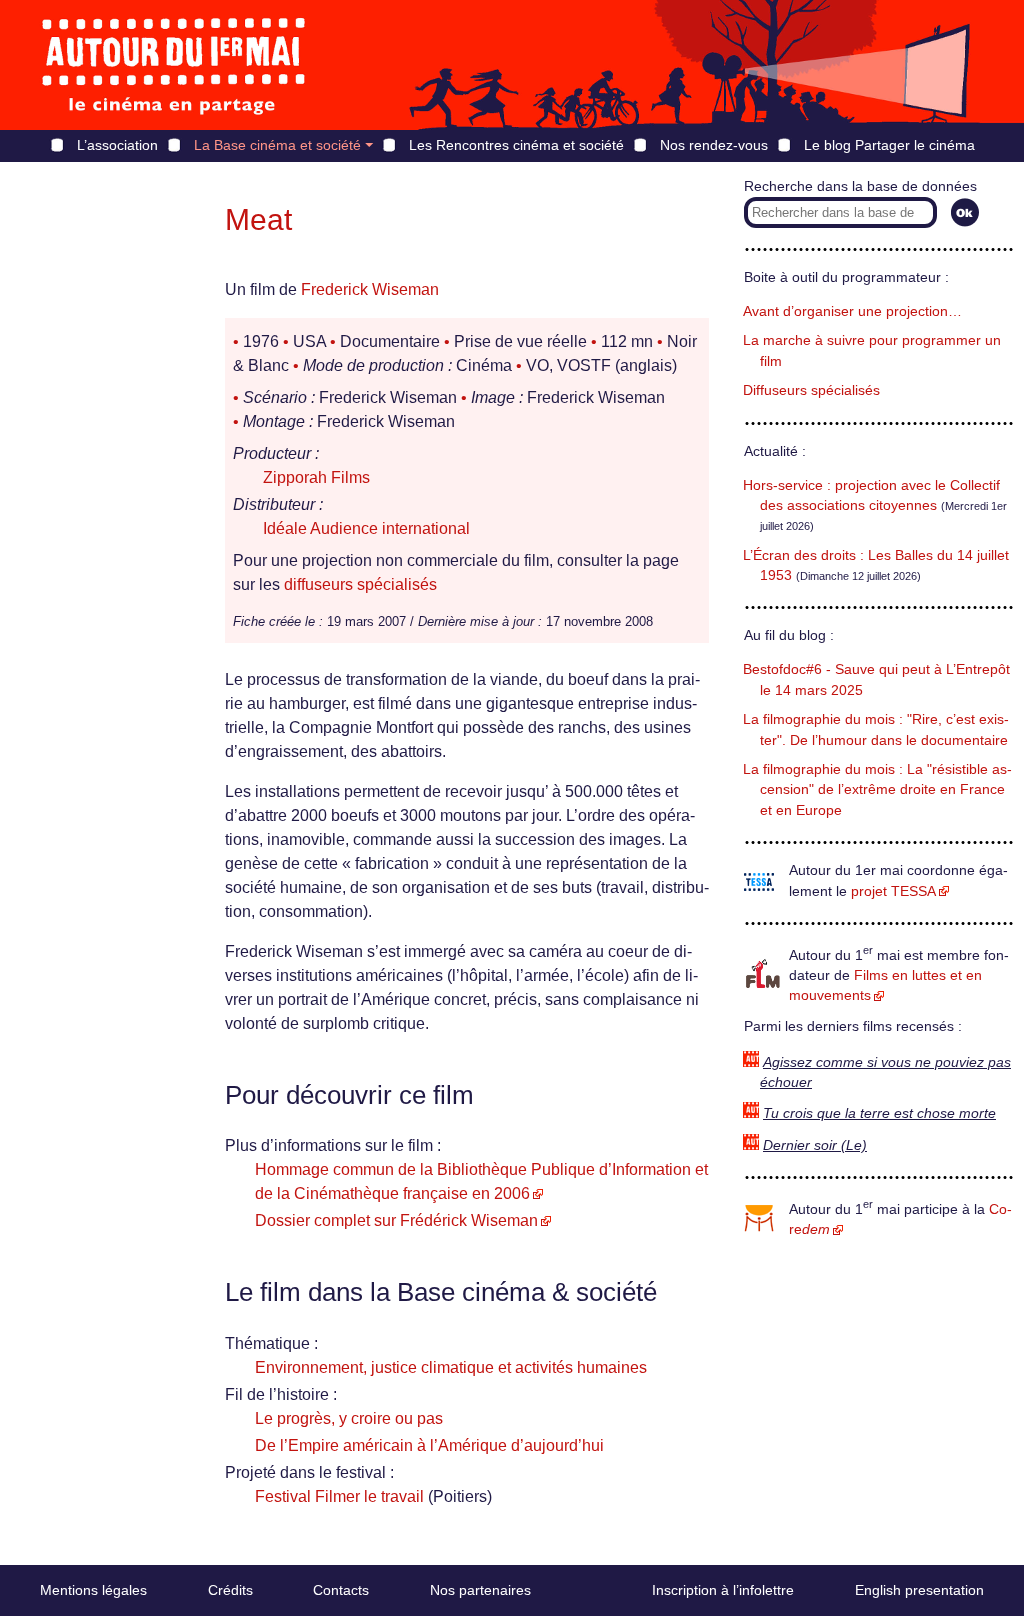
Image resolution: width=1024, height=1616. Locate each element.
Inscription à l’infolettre (723, 1590)
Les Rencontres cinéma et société (516, 145)
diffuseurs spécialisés (360, 584)
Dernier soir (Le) (815, 1145)
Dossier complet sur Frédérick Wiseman (396, 1220)
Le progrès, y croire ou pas (349, 1418)
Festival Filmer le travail (339, 1496)
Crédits (230, 1590)
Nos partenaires (480, 1590)
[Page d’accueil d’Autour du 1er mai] (175, 65)
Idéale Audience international (366, 528)
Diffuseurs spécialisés (811, 390)
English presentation (919, 1590)
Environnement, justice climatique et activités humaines (451, 1367)
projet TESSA (893, 891)
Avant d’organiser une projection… (852, 311)
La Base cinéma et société (277, 145)
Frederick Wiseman (370, 289)
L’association (117, 145)
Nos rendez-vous (714, 145)
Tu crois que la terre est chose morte (879, 1113)
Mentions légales (93, 1590)
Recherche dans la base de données (860, 186)
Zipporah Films (316, 477)
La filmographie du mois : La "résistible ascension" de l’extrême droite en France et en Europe (877, 790)
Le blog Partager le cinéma (889, 145)
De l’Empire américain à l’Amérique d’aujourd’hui (429, 1445)
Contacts (341, 1590)
